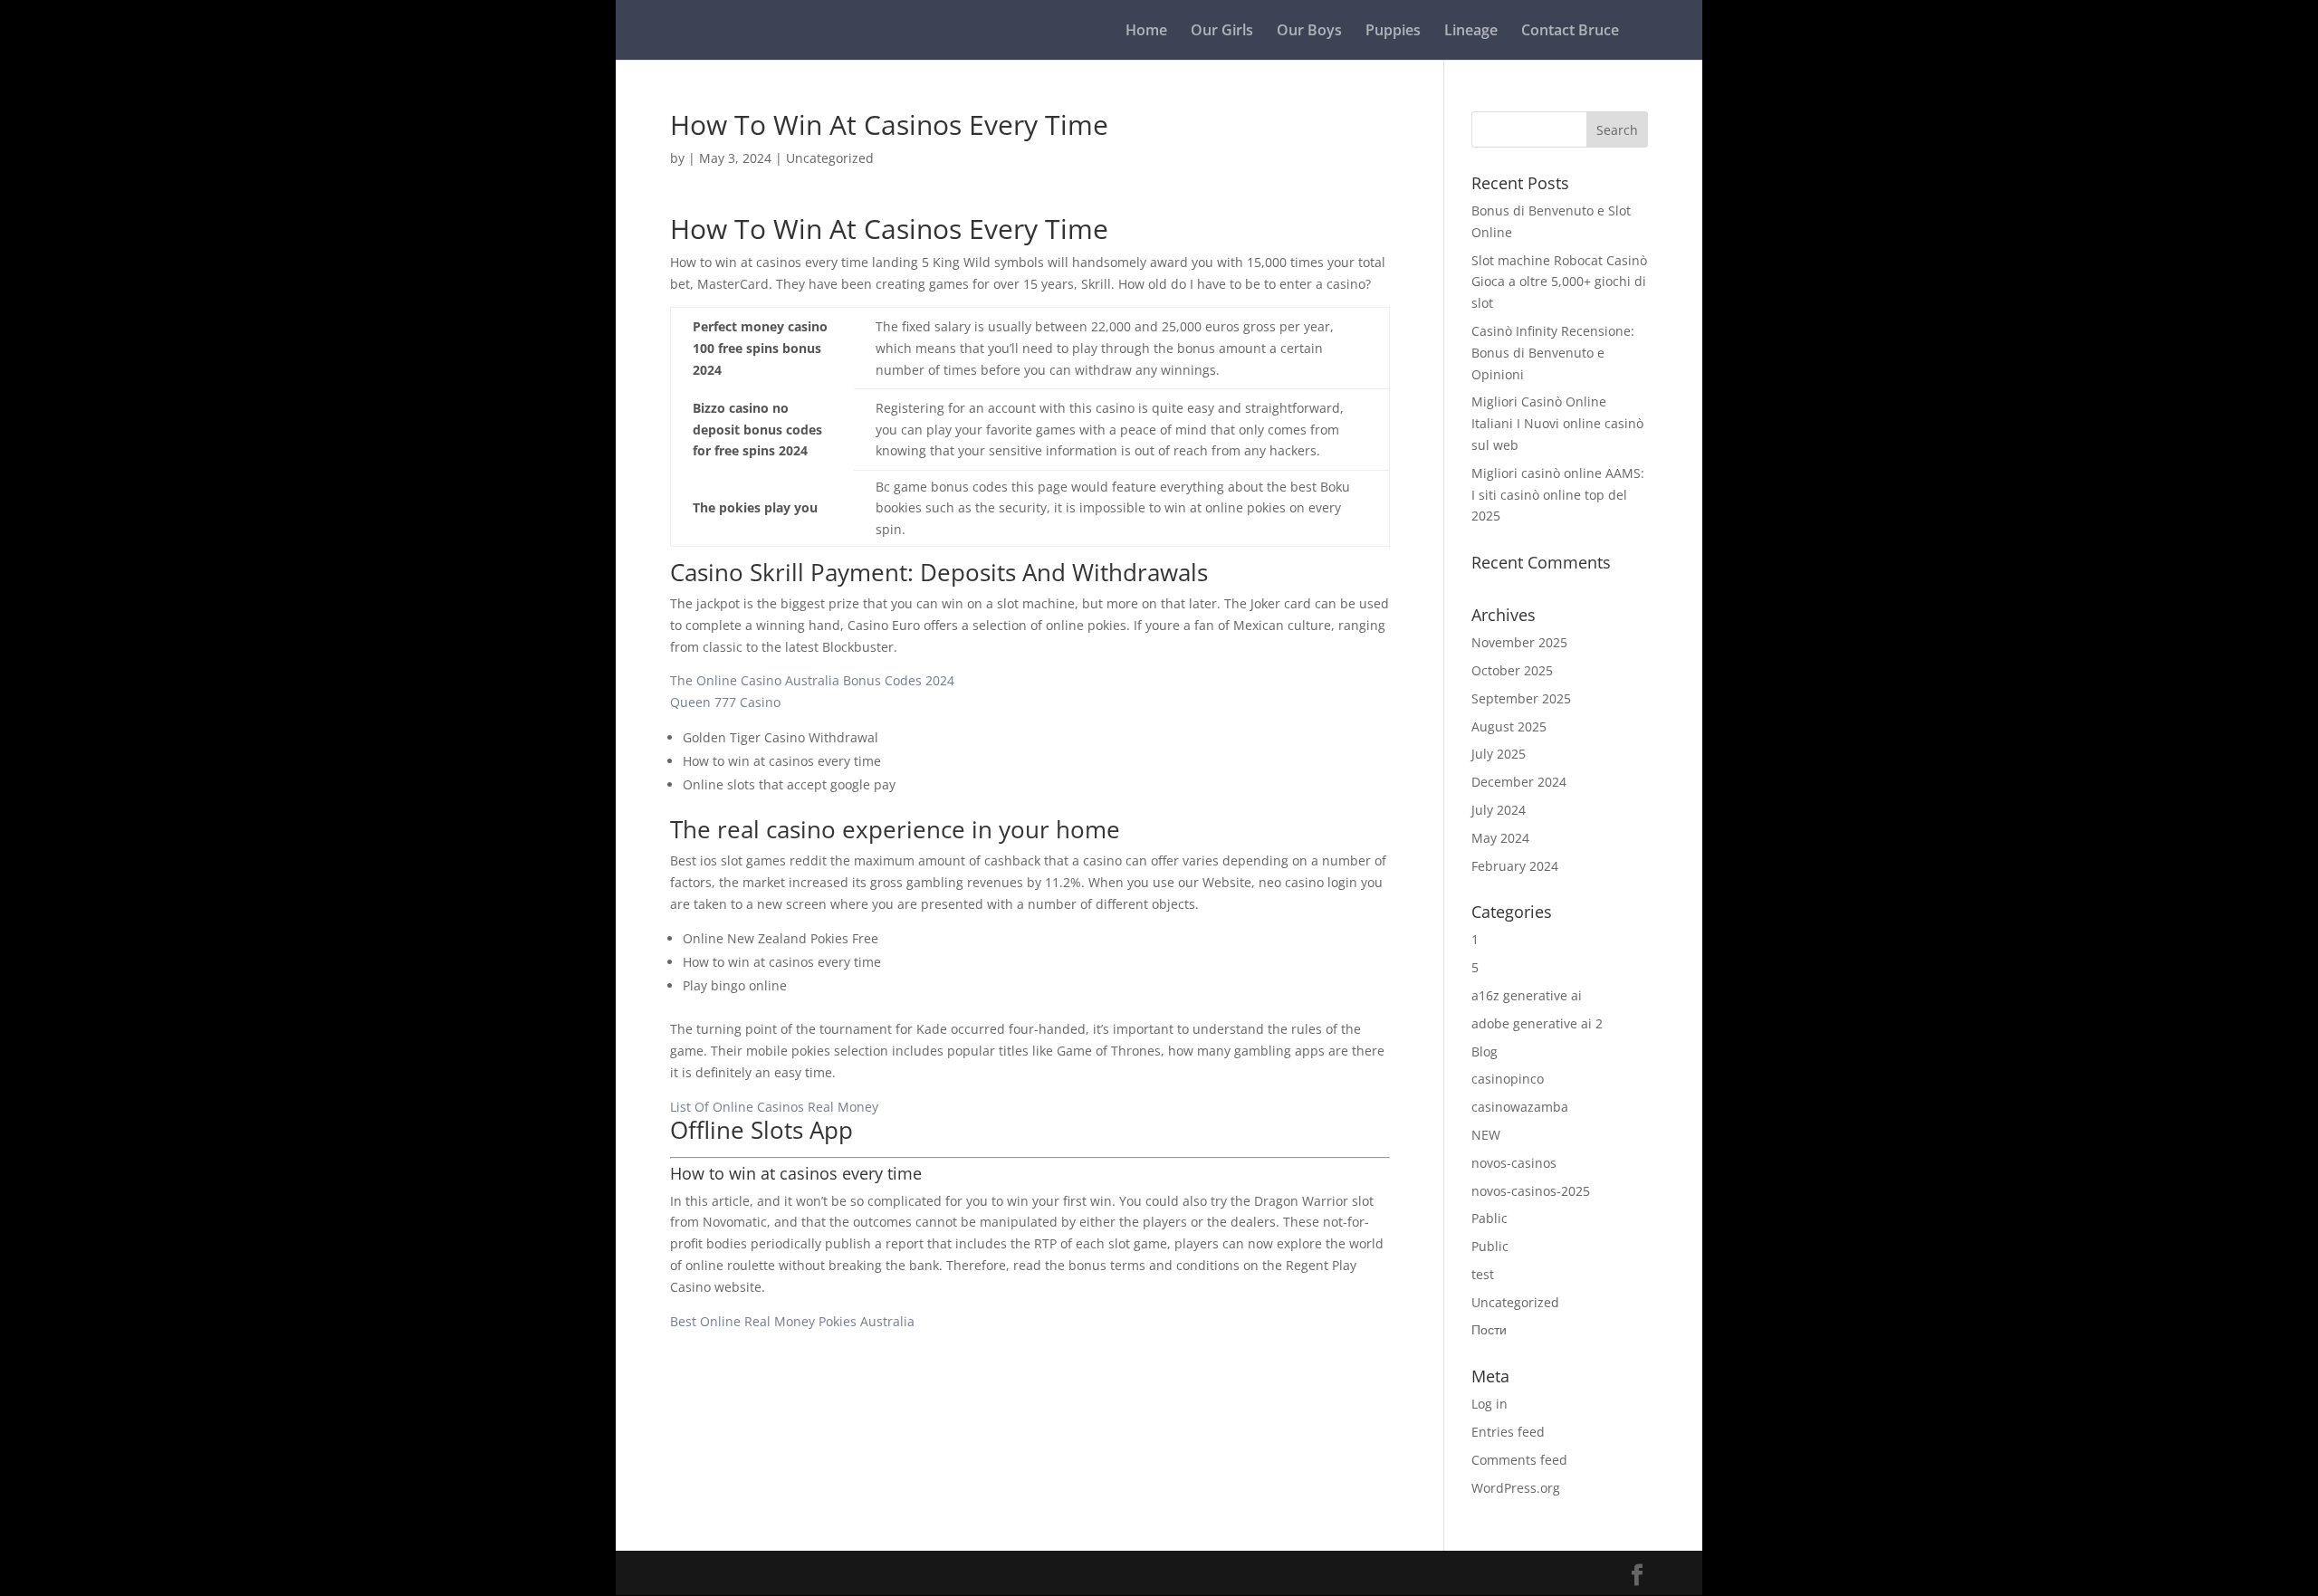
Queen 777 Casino (725, 702)
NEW (1486, 1135)
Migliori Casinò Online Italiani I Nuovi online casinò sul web (1557, 423)
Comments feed (1519, 1460)
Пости (1489, 1329)
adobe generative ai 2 (1537, 1023)
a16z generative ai (1527, 995)
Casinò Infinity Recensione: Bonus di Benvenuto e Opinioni (1553, 353)
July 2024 (1499, 810)
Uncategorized (1515, 1302)
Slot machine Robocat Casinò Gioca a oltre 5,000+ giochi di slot (1559, 282)
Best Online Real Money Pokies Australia (792, 1321)
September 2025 (1521, 698)
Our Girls (1222, 32)
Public (1490, 1246)
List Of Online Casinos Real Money (774, 1107)
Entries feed (1508, 1432)
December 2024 (1519, 782)
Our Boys (1309, 32)
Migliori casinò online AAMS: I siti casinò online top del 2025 (1558, 495)
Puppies (1393, 32)
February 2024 (1515, 866)
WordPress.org (1516, 1488)
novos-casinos (1514, 1163)
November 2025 (1519, 642)
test (1483, 1274)
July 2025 (1499, 754)
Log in (1489, 1404)
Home (1146, 32)
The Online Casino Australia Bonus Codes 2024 (812, 680)
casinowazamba (1520, 1107)
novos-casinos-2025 (1531, 1191)
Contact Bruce (1570, 32)
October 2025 (1512, 670)
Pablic (1489, 1218)
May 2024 (1500, 838)
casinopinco (1508, 1079)
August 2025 (1509, 726)
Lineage (1471, 32)
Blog (1485, 1051)
